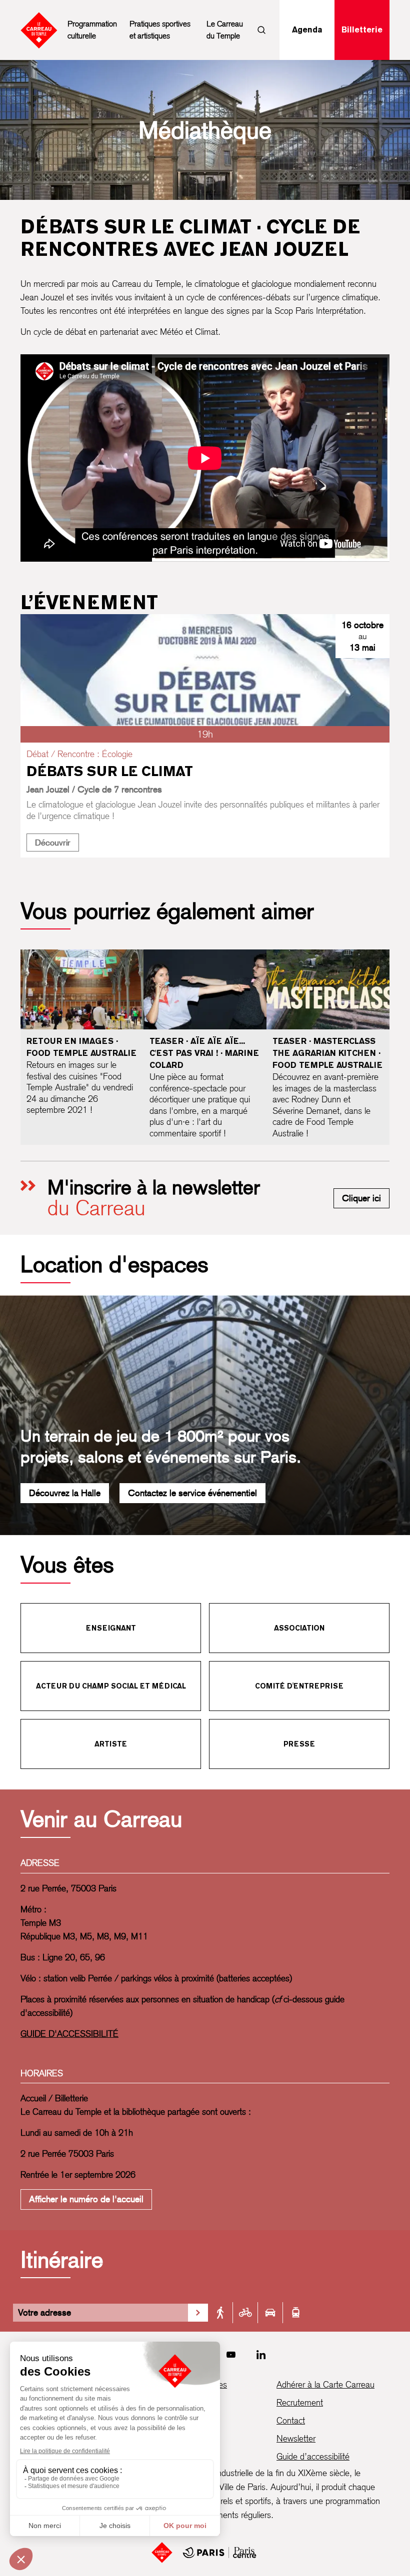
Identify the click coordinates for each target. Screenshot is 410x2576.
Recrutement (300, 2402)
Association (299, 1628)
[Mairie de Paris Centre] (219, 2553)
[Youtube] (231, 2355)
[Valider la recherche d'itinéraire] (198, 2313)
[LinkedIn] (261, 2355)
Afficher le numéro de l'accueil (86, 2199)
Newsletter (296, 2438)
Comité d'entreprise (299, 1686)
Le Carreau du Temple (225, 30)
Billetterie (362, 30)
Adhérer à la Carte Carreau (325, 2384)
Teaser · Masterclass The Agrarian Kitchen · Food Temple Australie (327, 1053)
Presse (299, 1744)
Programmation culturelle (92, 30)
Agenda (307, 30)
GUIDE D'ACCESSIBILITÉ (69, 2034)
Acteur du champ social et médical (111, 1686)
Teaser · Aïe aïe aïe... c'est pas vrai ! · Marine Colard (204, 1053)
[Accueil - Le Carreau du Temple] (162, 2553)
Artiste (111, 1744)
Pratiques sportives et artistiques (160, 30)
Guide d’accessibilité (313, 2456)
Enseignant (111, 1628)
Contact (291, 2420)
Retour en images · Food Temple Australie (81, 1047)
